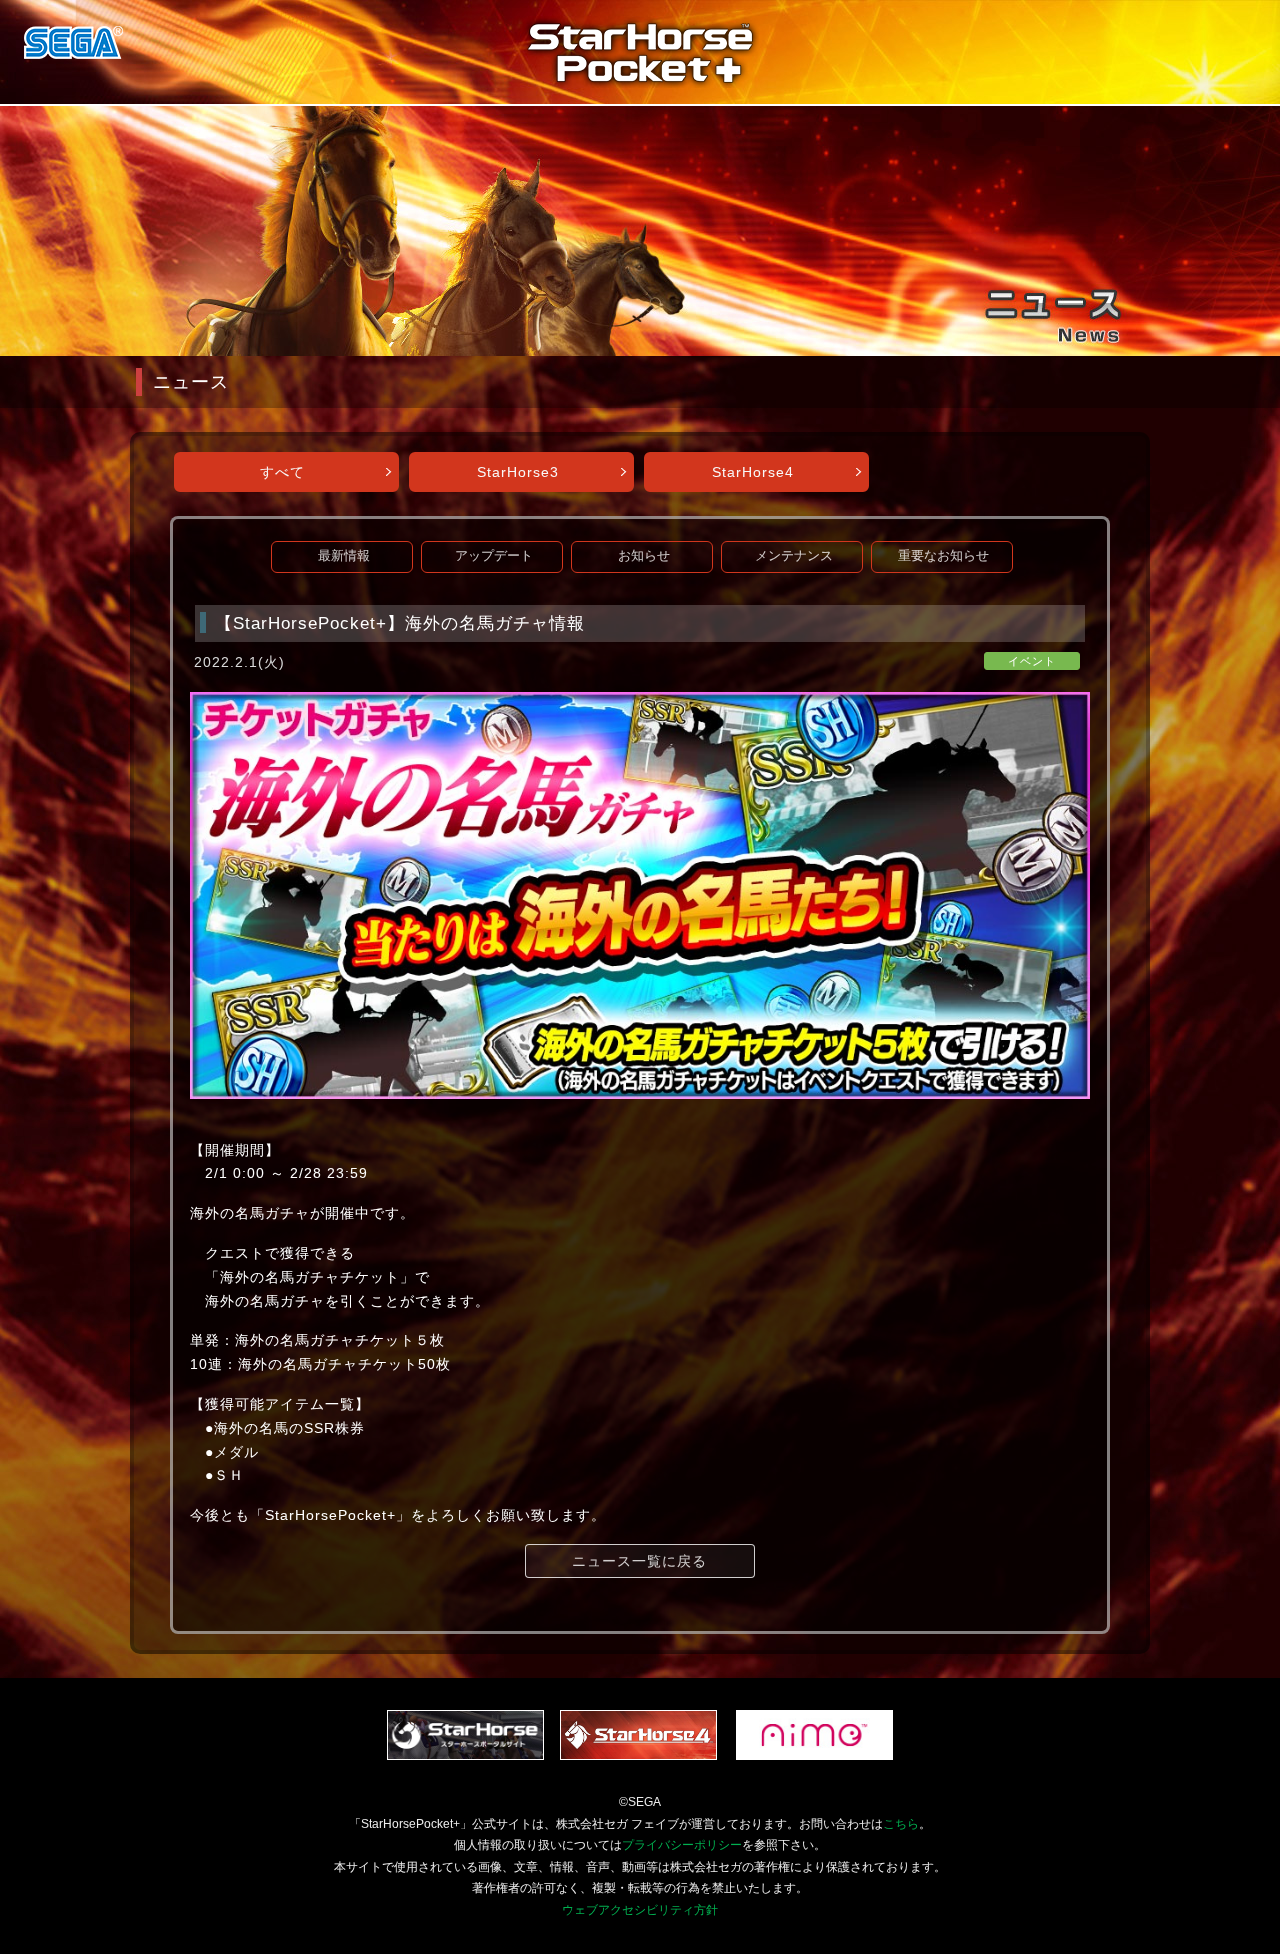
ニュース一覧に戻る (639, 1561)
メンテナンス (794, 556)
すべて (282, 472)
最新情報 (344, 556)
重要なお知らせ (943, 556)
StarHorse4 (753, 472)
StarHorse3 (518, 472)
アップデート (494, 556)
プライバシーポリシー (682, 1845)
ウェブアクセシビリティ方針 (640, 1910)
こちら (901, 1824)
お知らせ (644, 556)
